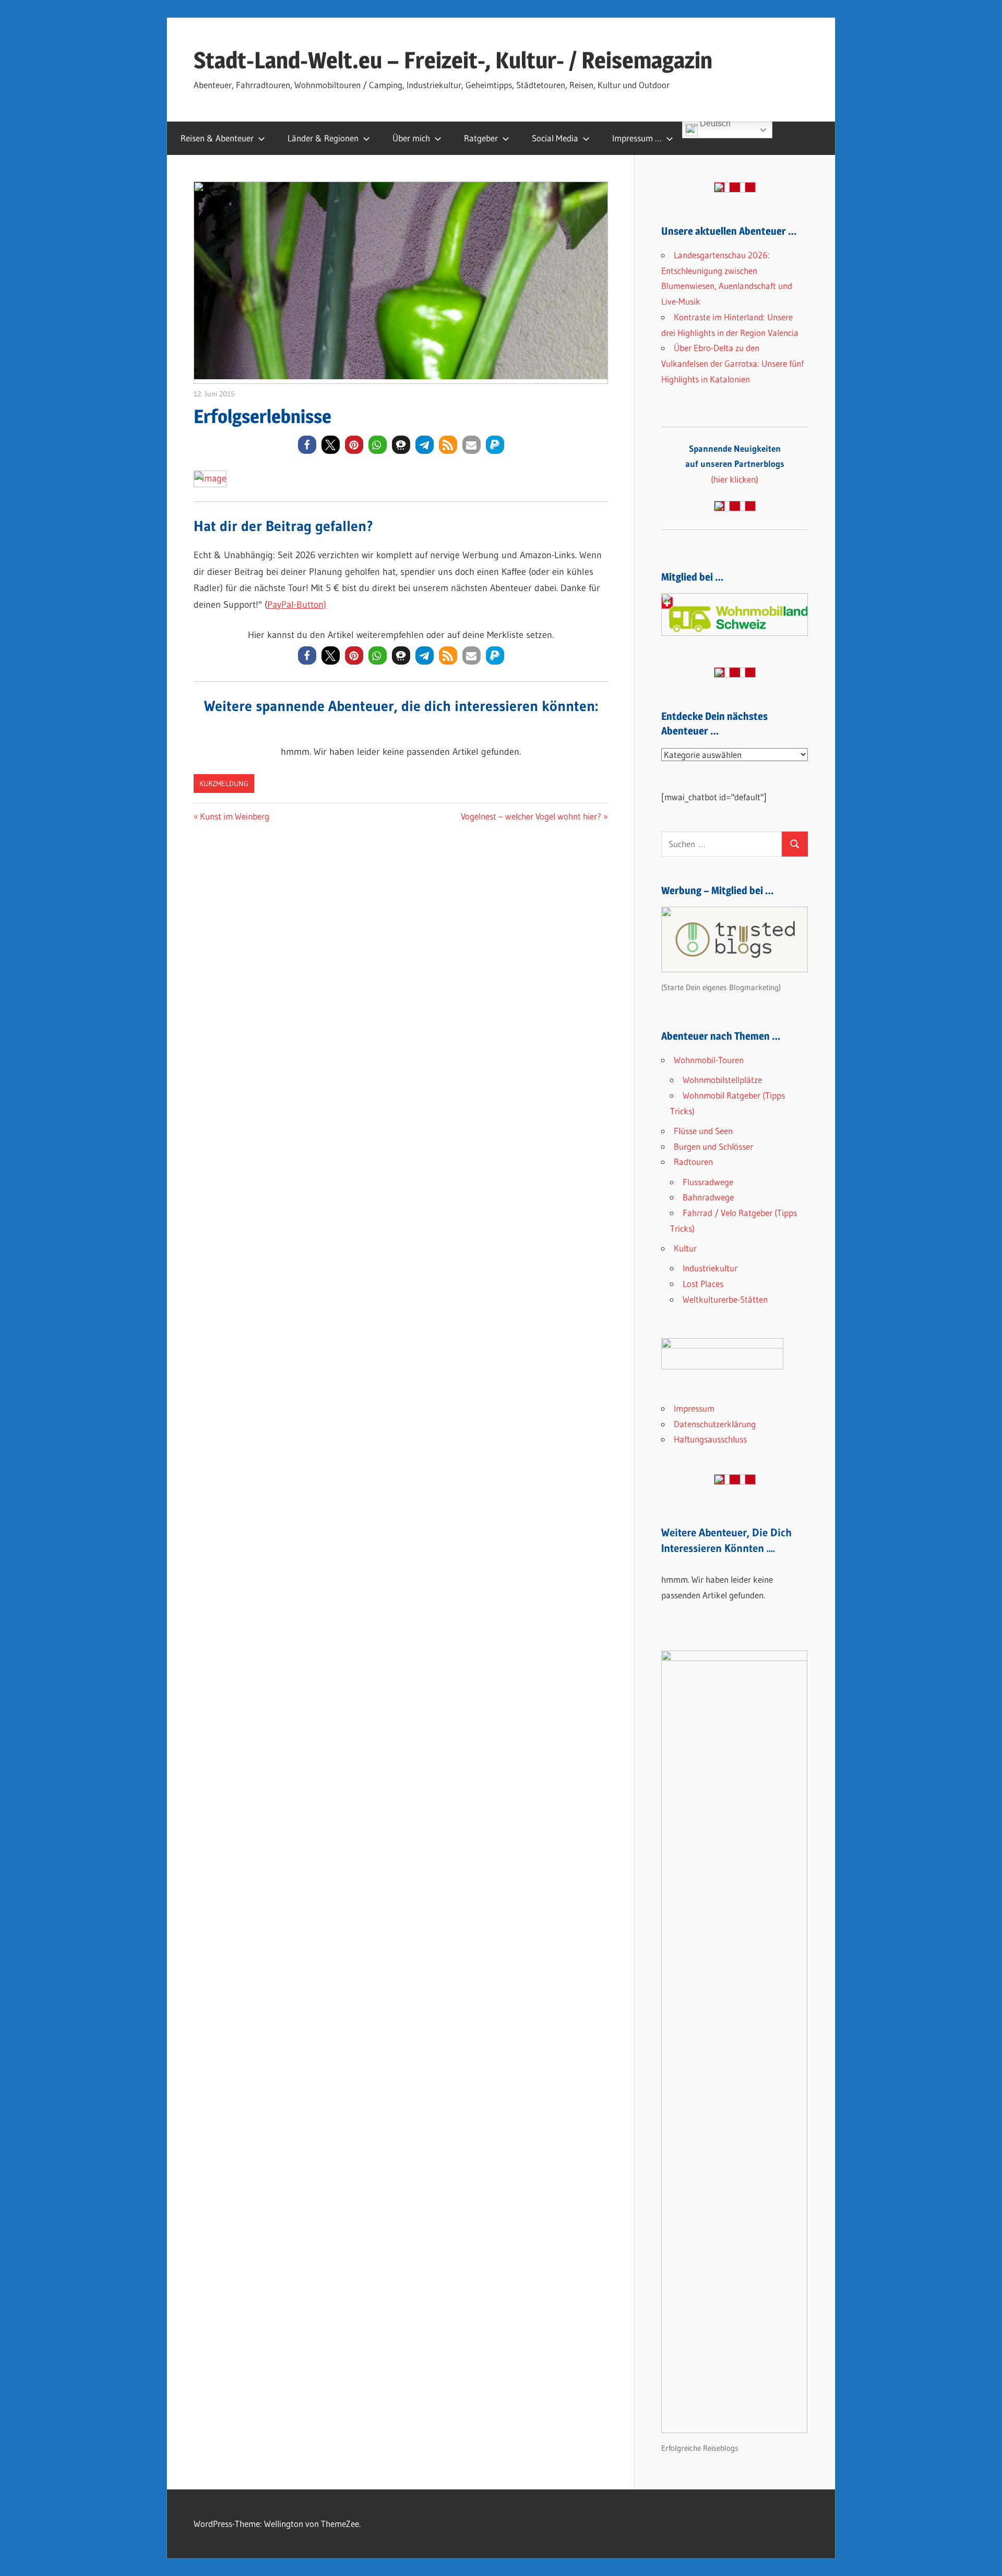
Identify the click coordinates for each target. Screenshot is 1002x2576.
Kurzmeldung (224, 784)
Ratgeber (481, 138)
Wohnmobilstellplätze (722, 1080)
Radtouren (693, 1161)
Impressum (694, 1408)
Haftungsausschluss (710, 1439)
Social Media (555, 138)
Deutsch (714, 125)
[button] (307, 445)
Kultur (685, 1248)
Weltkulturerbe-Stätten (725, 1299)
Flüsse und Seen (703, 1131)
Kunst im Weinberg (234, 816)
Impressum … (637, 138)
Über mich (411, 138)
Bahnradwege (708, 1197)
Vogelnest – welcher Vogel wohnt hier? (531, 816)
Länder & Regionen (323, 138)
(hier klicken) (735, 464)
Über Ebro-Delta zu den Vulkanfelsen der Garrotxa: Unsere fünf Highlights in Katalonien (732, 363)
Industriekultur (710, 1268)
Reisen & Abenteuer (217, 138)
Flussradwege (708, 1182)
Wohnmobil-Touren (709, 1060)
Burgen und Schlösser (713, 1146)
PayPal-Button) (297, 605)
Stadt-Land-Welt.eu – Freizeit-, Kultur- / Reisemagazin (453, 60)
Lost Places (703, 1284)
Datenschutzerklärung (715, 1424)
